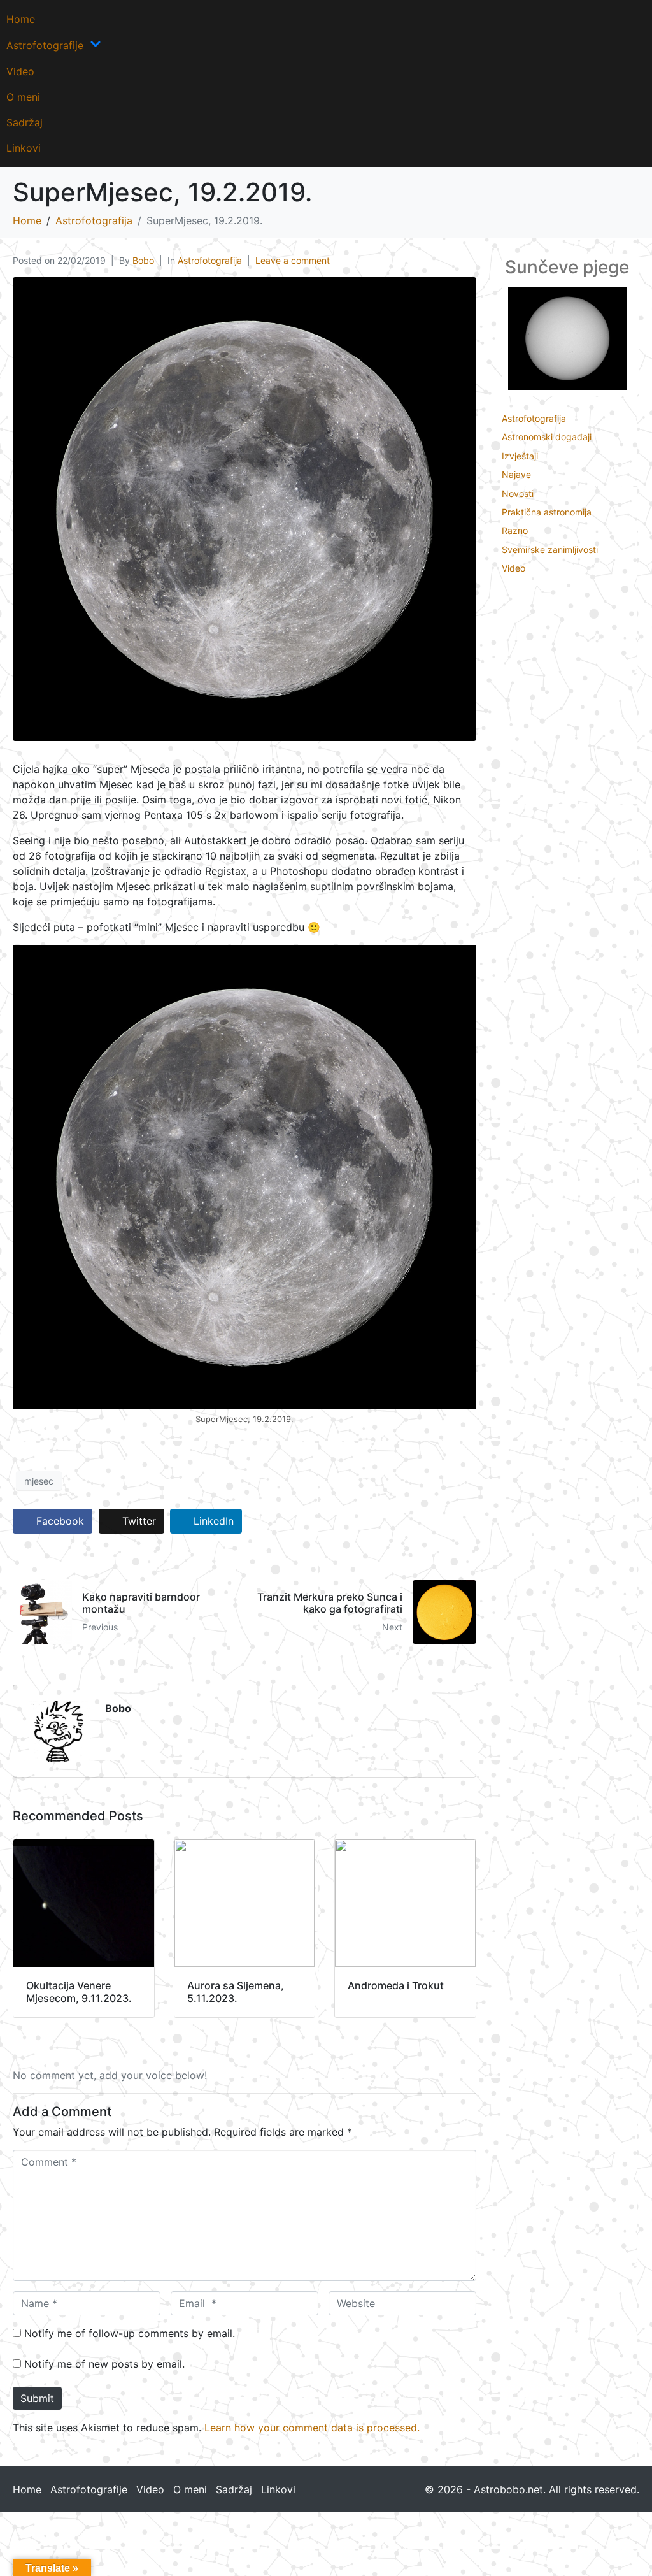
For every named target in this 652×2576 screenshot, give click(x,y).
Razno (515, 530)
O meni (23, 97)
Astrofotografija (210, 260)
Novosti (518, 493)
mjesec (39, 1481)
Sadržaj (25, 122)
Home (21, 19)
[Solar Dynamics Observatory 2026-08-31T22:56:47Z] (567, 337)
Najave (516, 474)
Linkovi (24, 148)
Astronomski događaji (547, 437)
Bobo (143, 260)
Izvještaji (520, 456)
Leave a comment (293, 260)
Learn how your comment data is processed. (312, 2428)
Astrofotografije (45, 45)
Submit (37, 2398)
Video (20, 71)
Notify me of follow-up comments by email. (130, 2333)
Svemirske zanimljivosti (550, 550)
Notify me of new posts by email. (104, 2364)
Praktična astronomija (547, 512)
